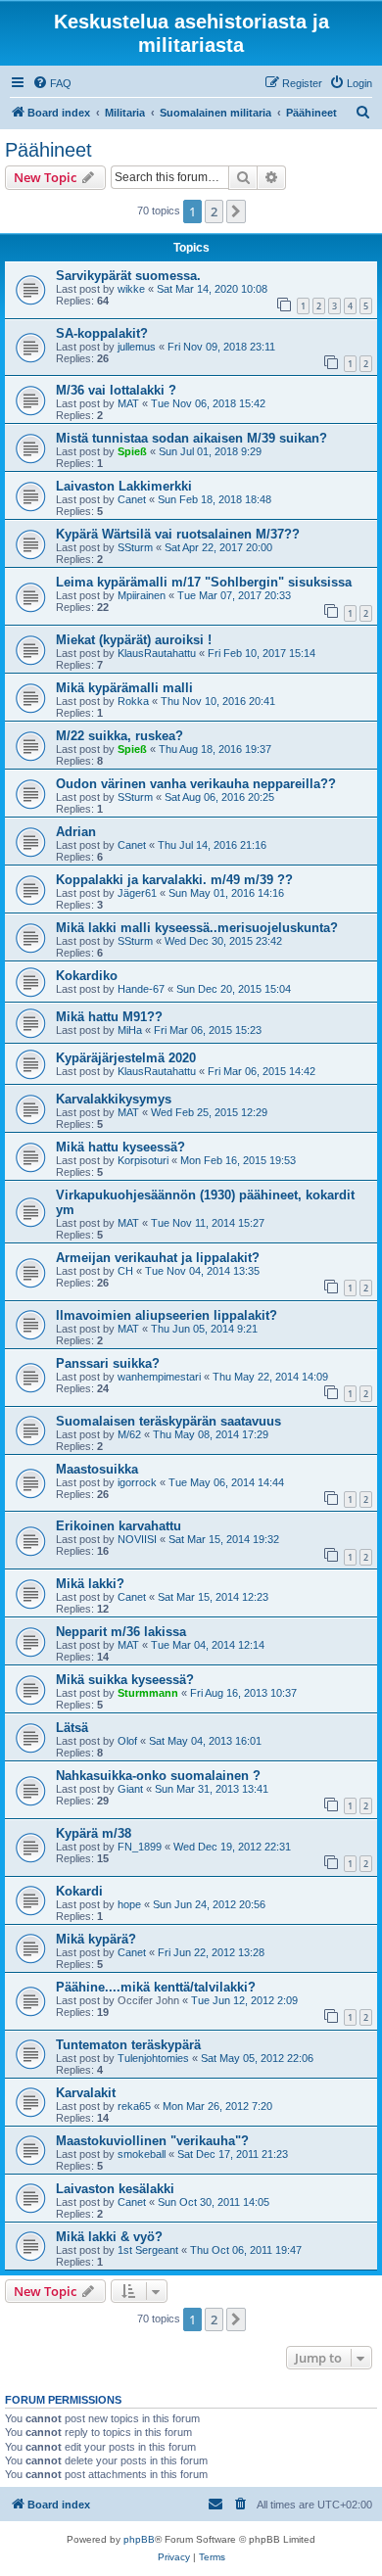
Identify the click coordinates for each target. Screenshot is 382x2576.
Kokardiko (87, 976)
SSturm (135, 547)
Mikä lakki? (90, 1584)
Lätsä (72, 1728)
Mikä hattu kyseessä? (120, 1147)
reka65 (134, 2106)
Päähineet (48, 150)
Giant (130, 1789)
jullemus (137, 347)
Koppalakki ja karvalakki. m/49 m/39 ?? (174, 880)
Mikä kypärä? (96, 1939)
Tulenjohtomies (153, 2058)
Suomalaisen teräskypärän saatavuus (168, 1421)
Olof (127, 1741)
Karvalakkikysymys (114, 1099)
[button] (236, 211)
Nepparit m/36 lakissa (121, 1632)
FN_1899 (140, 1847)
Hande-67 (141, 989)
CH (125, 1271)
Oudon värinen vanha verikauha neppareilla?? (196, 784)
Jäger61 (137, 893)
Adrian (76, 832)
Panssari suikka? (108, 1363)
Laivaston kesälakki (115, 2189)
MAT (128, 403)
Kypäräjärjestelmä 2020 (126, 1058)
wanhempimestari (159, 1377)
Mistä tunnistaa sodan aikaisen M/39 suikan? (191, 438)
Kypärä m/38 (94, 1833)
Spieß (132, 451)
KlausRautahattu (157, 653)
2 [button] (214, 211)
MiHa (130, 1030)
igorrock (137, 1482)
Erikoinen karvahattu (119, 1526)
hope (129, 1904)
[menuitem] (52, 83)
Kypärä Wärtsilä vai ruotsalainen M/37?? (178, 534)
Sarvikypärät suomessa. (128, 276)
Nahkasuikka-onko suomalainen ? (158, 1776)
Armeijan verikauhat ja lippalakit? (158, 1258)
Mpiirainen (142, 595)
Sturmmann (148, 1693)
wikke (131, 289)
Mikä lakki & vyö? (109, 2237)
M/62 (129, 1434)
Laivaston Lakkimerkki (124, 486)
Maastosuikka (97, 1469)
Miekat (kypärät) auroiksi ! (134, 640)
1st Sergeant (148, 2250)
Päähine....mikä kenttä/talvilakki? (156, 1987)
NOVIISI (137, 1539)
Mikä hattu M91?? (109, 1017)
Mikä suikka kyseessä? (125, 1680)
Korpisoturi (143, 1160)
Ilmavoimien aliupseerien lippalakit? (167, 1315)
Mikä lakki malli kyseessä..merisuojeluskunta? (197, 928)
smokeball (142, 2154)
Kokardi (79, 1891)
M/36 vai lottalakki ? (116, 390)
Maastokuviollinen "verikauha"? (152, 2141)
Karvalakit (86, 2093)
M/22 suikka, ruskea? (119, 736)
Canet (132, 499)
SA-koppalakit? (102, 333)
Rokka (133, 701)
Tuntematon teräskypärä (128, 2045)
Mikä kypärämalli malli (124, 688)
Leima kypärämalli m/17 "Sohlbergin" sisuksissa (204, 582)
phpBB (139, 2539)
